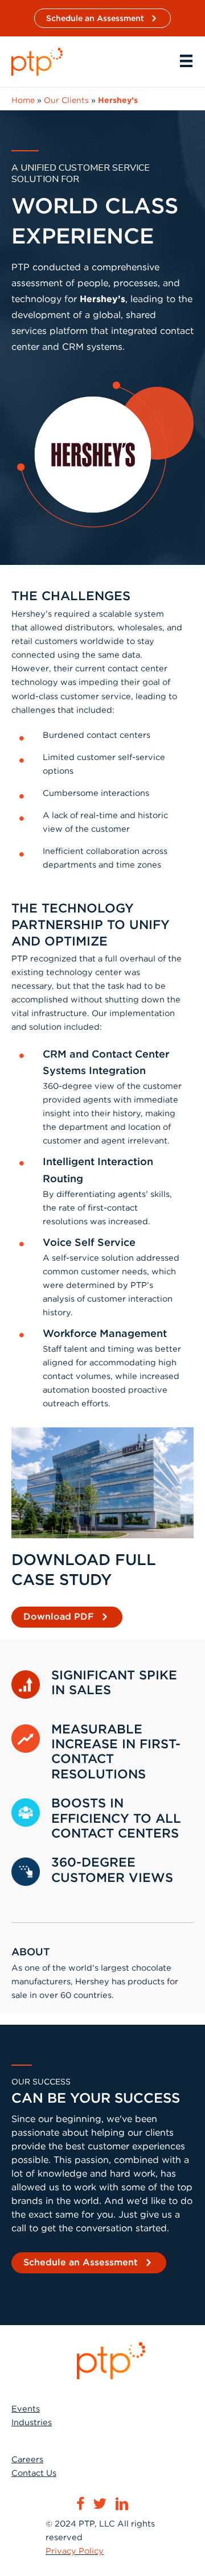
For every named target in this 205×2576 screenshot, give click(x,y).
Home (23, 100)
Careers (27, 2459)
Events (26, 2409)
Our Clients (66, 100)
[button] (102, 18)
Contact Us (34, 2473)
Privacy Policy (75, 2551)
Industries (32, 2422)
